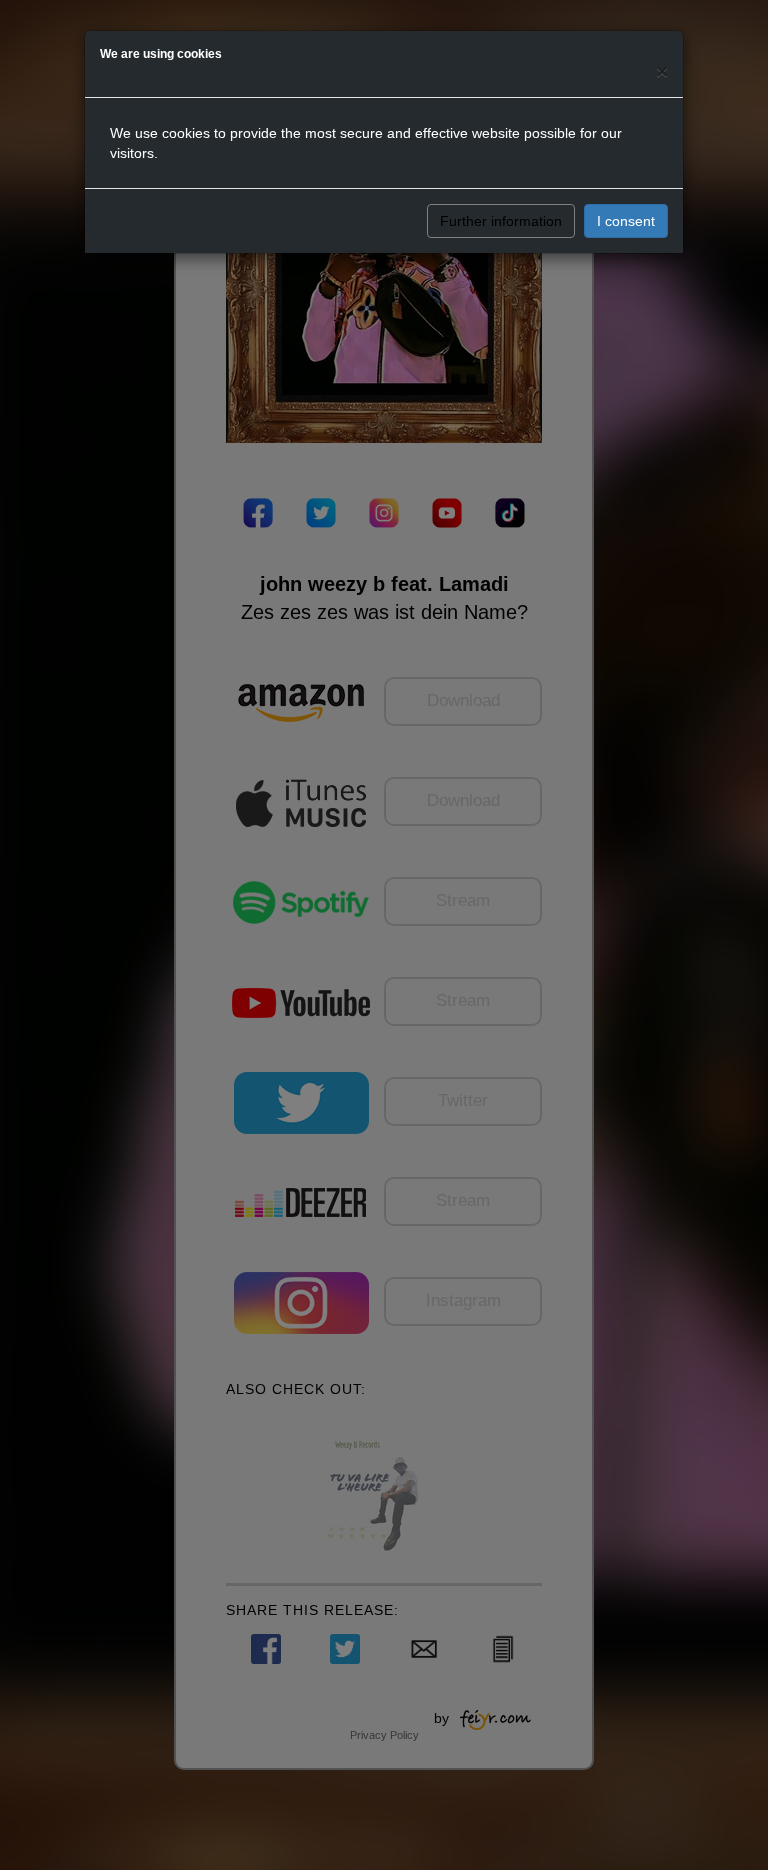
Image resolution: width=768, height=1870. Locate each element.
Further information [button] (501, 221)
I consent (626, 221)
